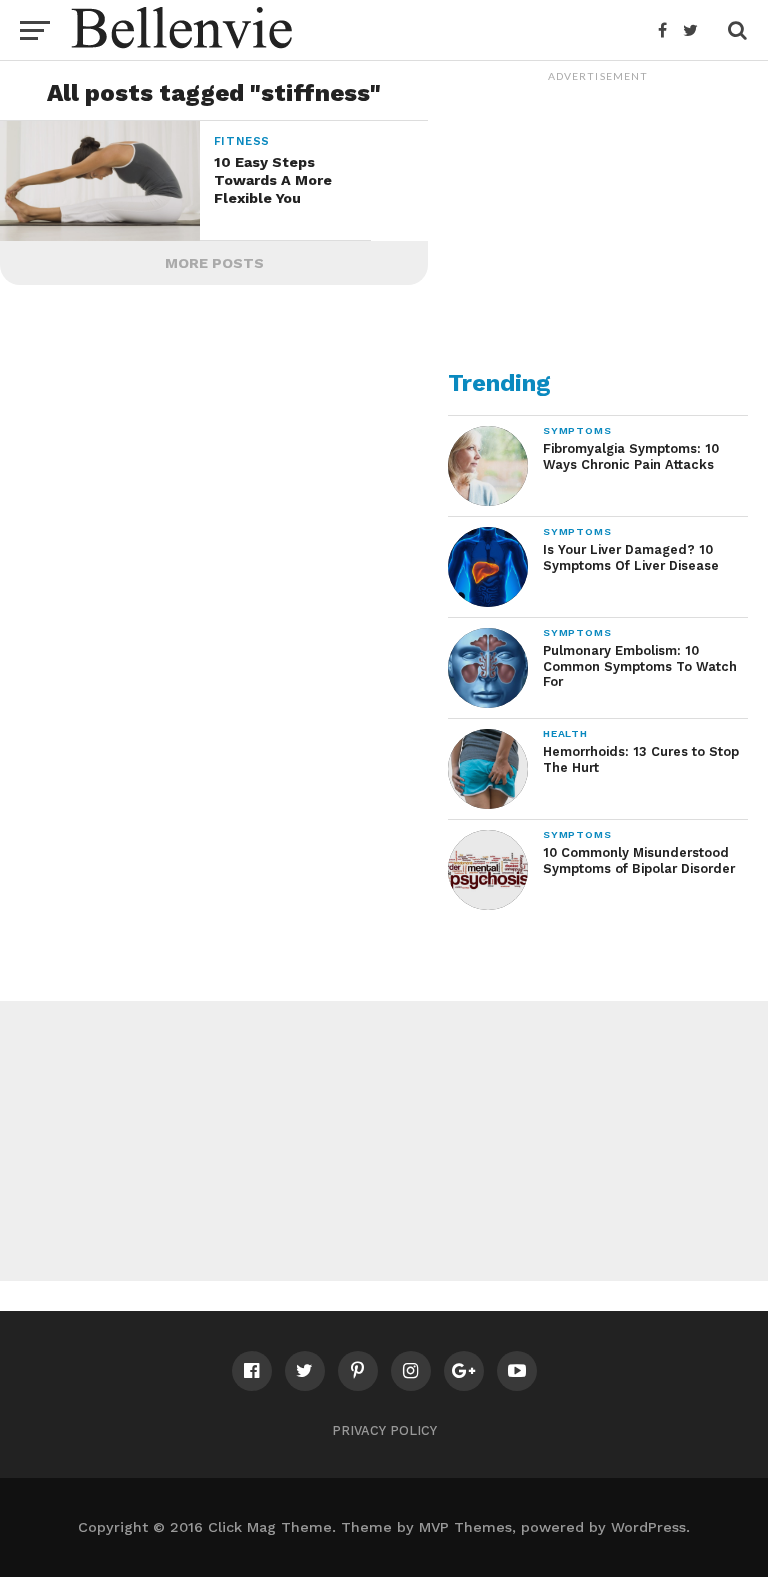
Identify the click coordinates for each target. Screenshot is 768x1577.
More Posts (214, 263)
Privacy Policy (384, 1430)
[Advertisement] (598, 216)
